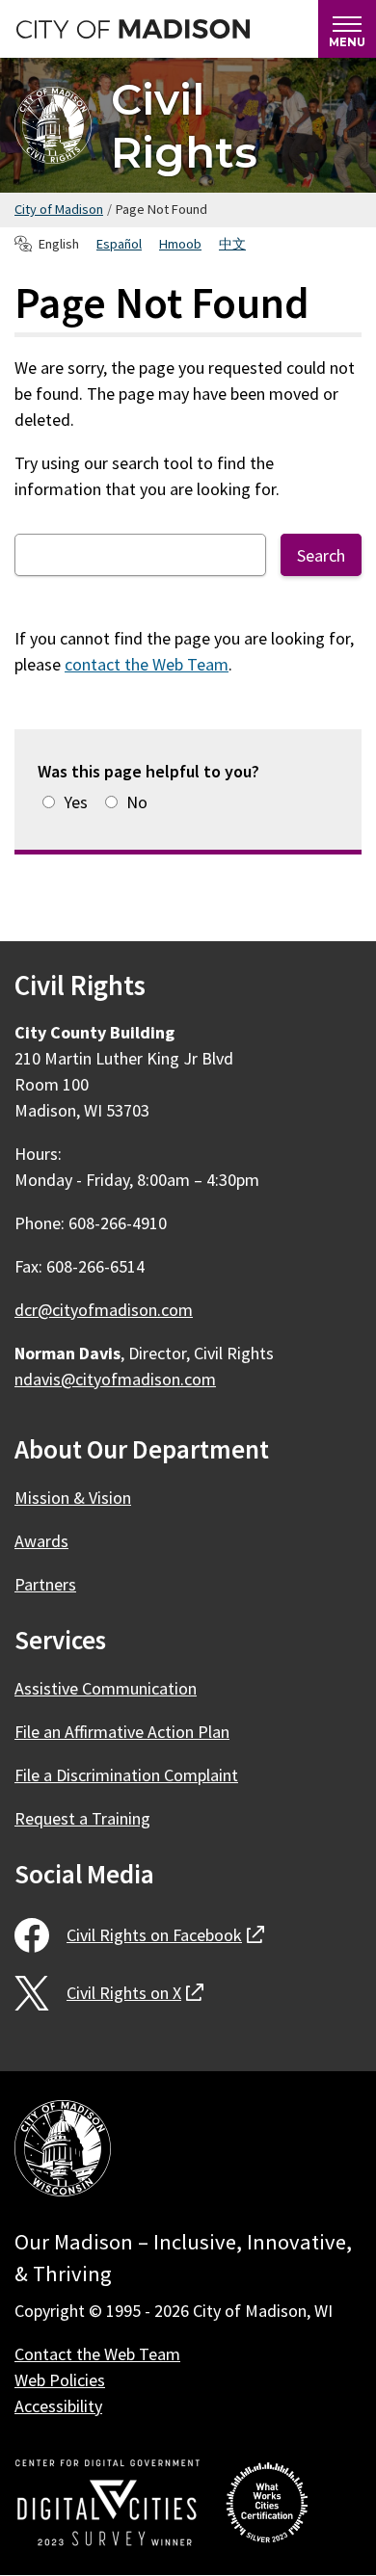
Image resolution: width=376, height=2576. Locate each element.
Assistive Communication (106, 1688)
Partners (45, 1584)
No (137, 802)
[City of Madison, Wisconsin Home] (63, 2152)
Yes (76, 802)
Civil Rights (184, 125)
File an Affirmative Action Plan (122, 1732)
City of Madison (59, 209)
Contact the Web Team (97, 2354)
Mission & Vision (73, 1498)
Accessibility (58, 2406)
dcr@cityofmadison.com (104, 1310)
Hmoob (180, 244)
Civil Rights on (165, 1935)
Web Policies (60, 2380)
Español (119, 244)
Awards (41, 1541)
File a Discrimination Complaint (126, 1775)
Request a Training (82, 1818)
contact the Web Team (147, 664)
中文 (232, 244)
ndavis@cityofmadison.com (115, 1379)
